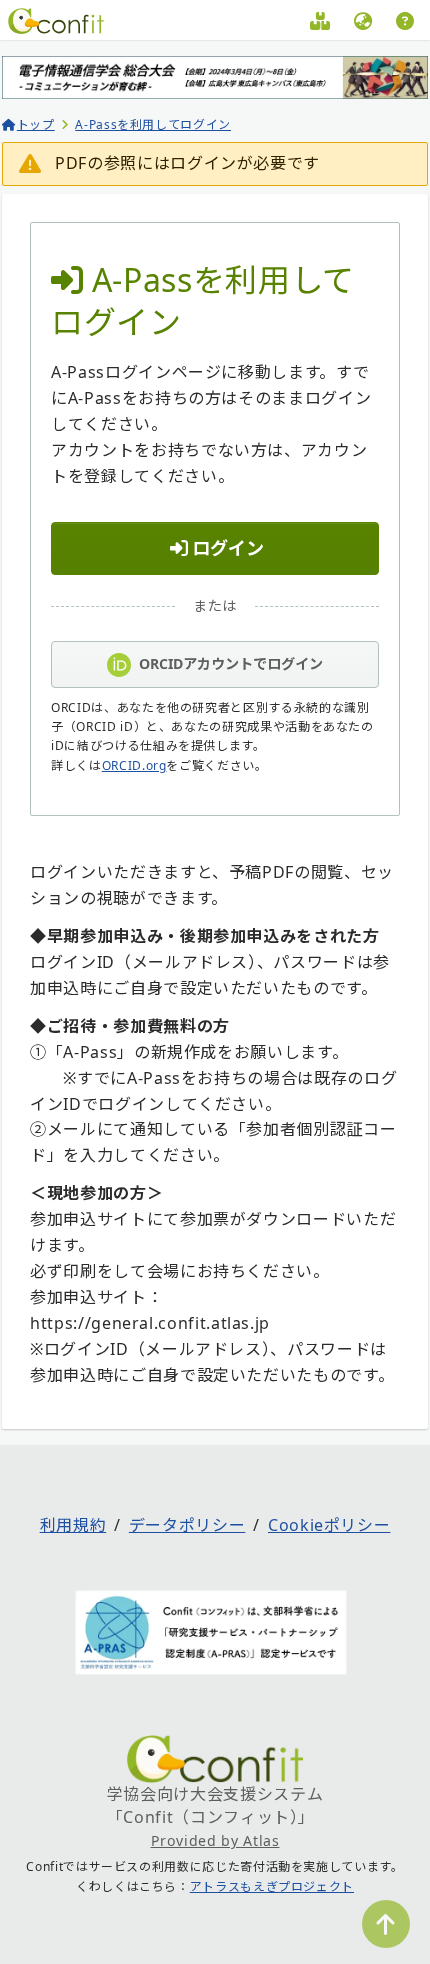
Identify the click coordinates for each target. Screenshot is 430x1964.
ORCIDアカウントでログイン (231, 663)
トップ (36, 124)
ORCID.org (134, 765)
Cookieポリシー (329, 1525)
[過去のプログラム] (320, 24)
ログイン (228, 548)
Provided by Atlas (215, 1840)
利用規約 (73, 1525)
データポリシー (187, 1525)
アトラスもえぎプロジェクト (272, 1886)
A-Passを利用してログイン (153, 124)
